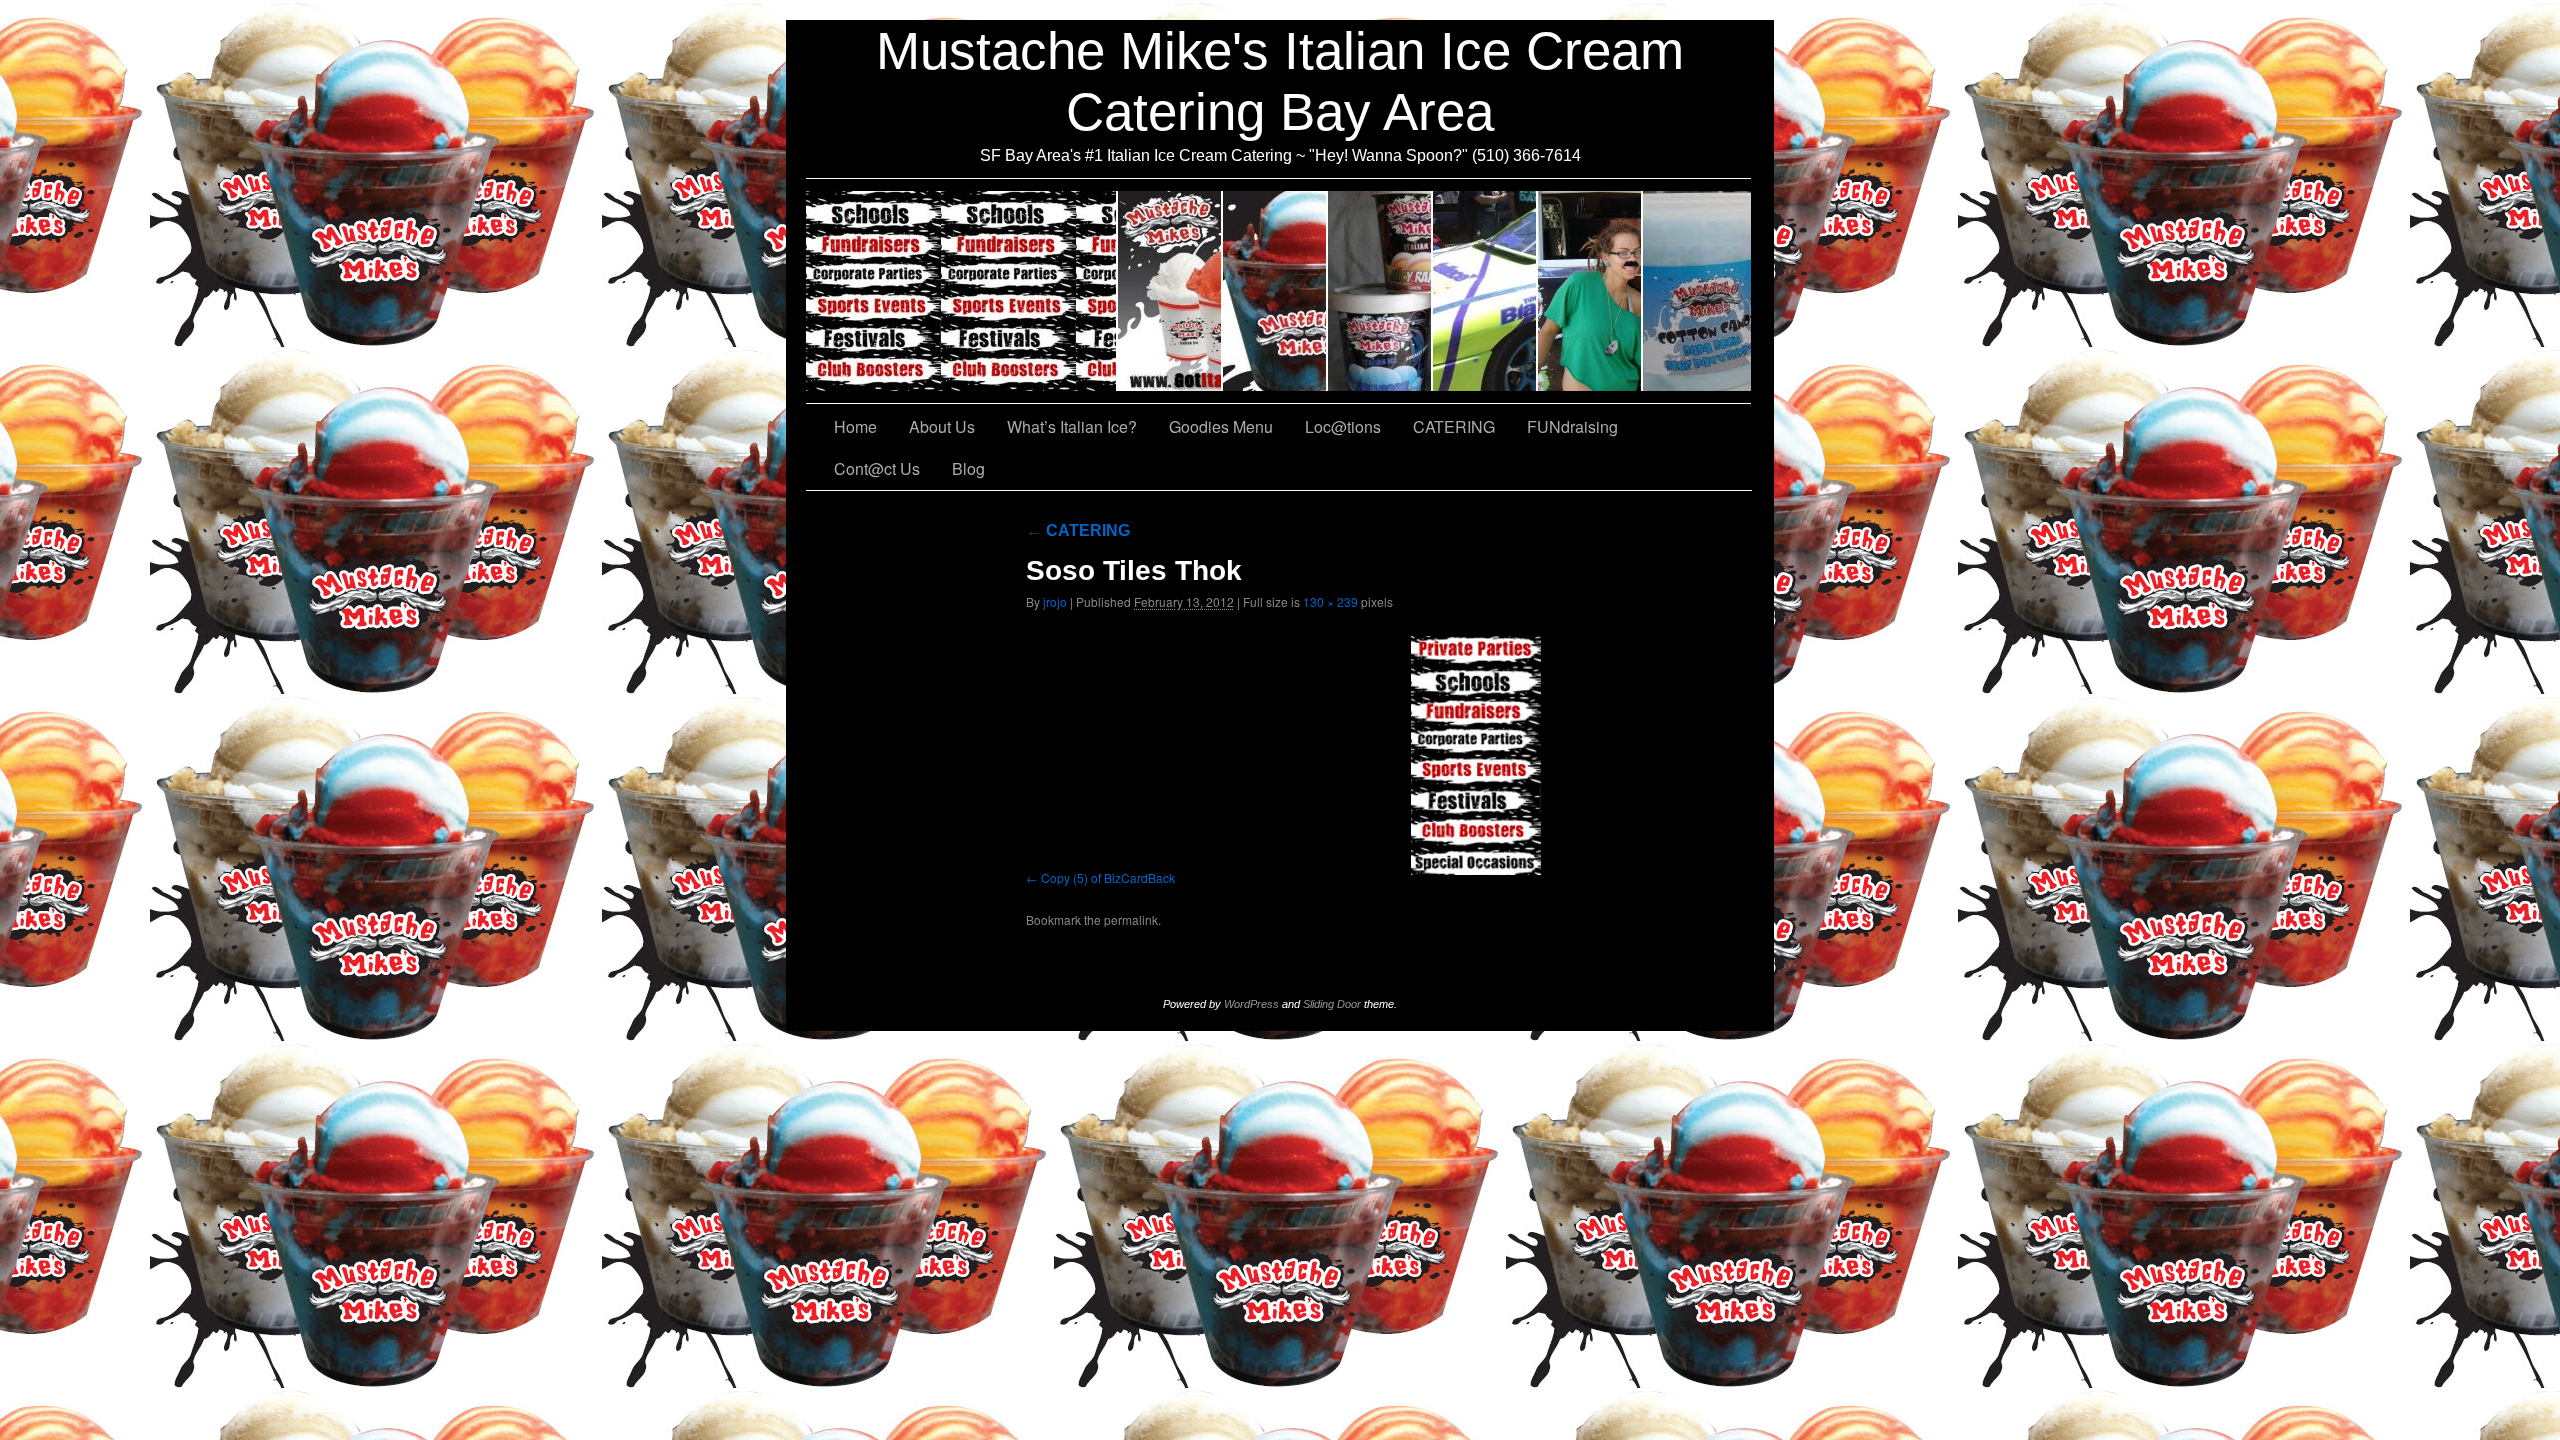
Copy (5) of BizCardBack (1108, 877)
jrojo (1055, 601)
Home (855, 426)
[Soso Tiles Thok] (1476, 755)
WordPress (1251, 1004)
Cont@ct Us (1697, 291)
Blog (968, 468)
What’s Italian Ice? (1275, 291)
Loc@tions (1485, 291)
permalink (1131, 919)
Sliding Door (1332, 1004)
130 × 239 (1330, 601)
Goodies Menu (1380, 291)
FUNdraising (1590, 291)
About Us (1170, 291)
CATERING (962, 291)
